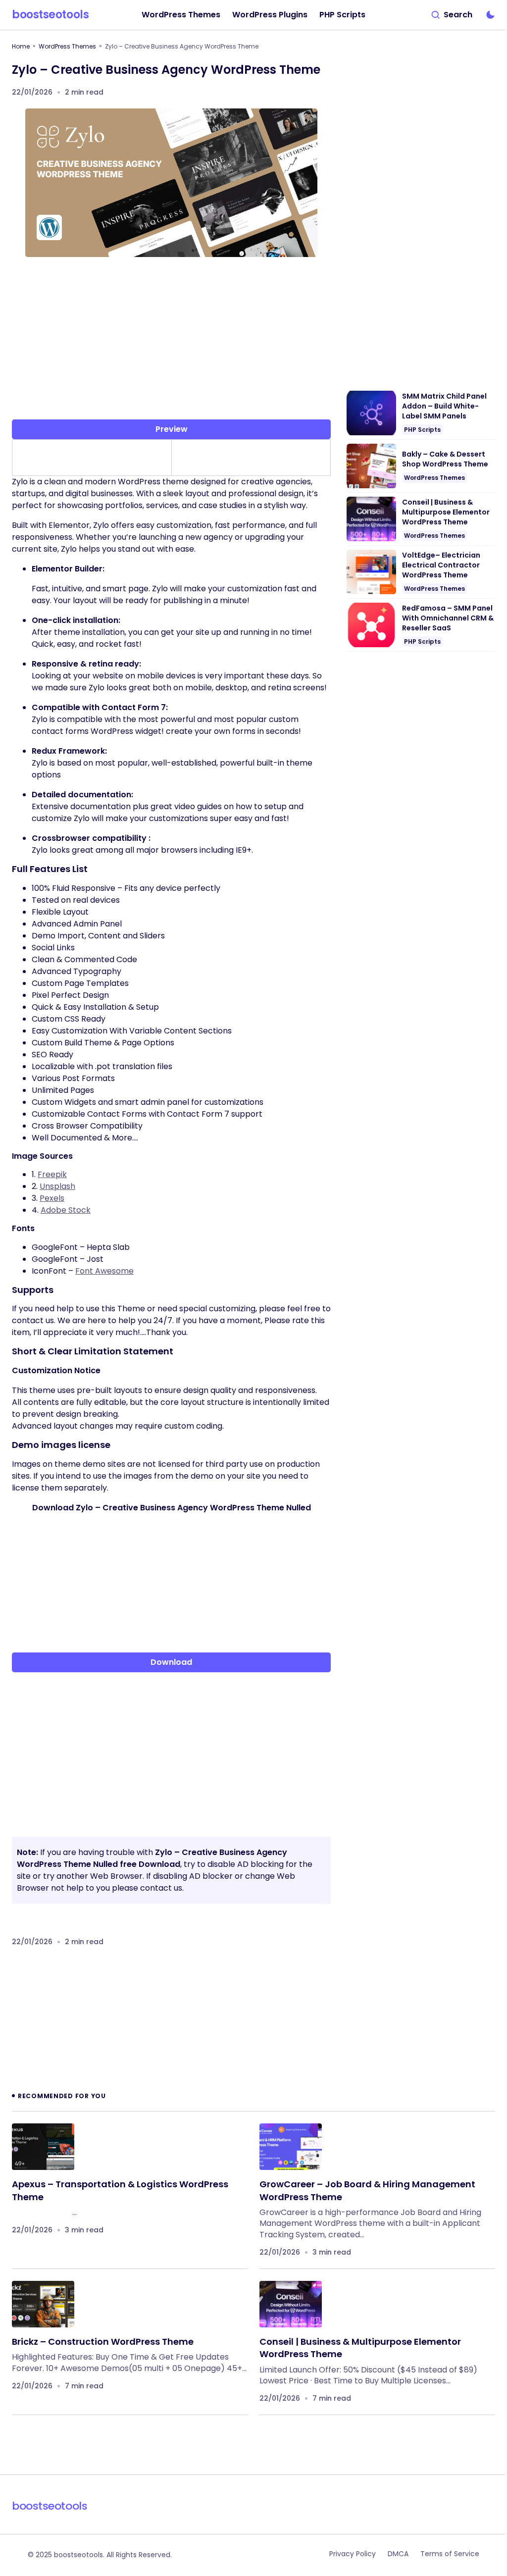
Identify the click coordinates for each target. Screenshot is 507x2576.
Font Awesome (104, 1271)
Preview (172, 429)
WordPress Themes (67, 46)
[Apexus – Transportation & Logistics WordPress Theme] (43, 2147)
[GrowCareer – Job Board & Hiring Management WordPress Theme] (291, 2147)
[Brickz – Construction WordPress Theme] (43, 2304)
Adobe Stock (66, 1210)
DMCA (398, 2554)
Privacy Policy (353, 2554)
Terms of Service (450, 2554)
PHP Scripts (422, 430)
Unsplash (57, 1186)
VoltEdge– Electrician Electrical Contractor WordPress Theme (441, 565)
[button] (452, 15)
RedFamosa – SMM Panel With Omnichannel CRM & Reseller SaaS (448, 618)
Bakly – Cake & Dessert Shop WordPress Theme (445, 459)
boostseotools (50, 15)
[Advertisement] (171, 342)
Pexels (52, 1198)
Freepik (52, 1174)
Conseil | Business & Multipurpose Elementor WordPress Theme (446, 512)
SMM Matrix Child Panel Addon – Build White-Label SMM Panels (444, 406)
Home (21, 46)
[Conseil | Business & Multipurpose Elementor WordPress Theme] (291, 2304)
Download (171, 1662)
